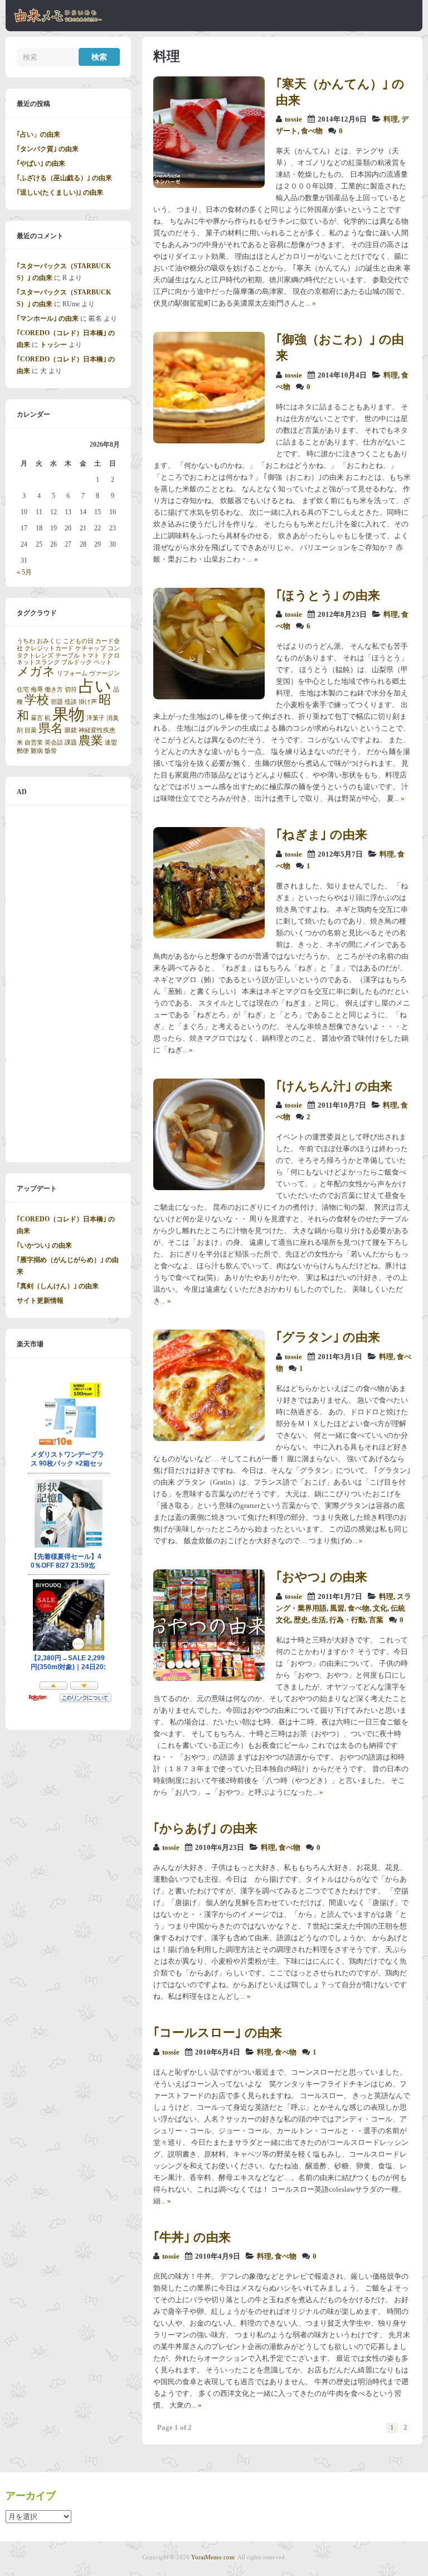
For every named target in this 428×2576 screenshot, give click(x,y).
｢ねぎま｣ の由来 (322, 835)
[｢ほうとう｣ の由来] (209, 697)
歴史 (301, 1620)
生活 (319, 1620)
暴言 (37, 718)
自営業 (34, 743)
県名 (51, 728)
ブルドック (77, 662)
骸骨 (51, 751)
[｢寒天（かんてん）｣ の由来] (209, 186)
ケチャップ (91, 648)
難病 (37, 751)
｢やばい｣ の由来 (41, 163)
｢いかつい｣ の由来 (44, 1245)
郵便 (23, 751)
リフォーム (72, 673)
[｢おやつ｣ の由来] (209, 1679)
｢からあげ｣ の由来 (205, 1828)
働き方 (54, 690)
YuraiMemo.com (213, 2557)
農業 (91, 741)
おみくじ (49, 641)
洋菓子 (96, 718)
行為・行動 (347, 1620)
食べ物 (312, 131)
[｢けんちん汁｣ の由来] (209, 1188)
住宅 (23, 690)
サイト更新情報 (40, 1301)
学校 (37, 700)
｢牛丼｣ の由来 (192, 2237)
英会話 (54, 743)
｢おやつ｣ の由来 (322, 1577)
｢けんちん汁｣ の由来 (334, 1086)
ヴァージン (104, 673)
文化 (380, 1608)
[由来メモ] (58, 21)
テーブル (67, 656)
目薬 (31, 730)
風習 (337, 1608)
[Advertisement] (68, 984)
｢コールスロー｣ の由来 (218, 2033)
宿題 (57, 702)
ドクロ (111, 656)
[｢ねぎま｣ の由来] (209, 936)
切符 (71, 690)
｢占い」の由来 (38, 134)
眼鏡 (71, 730)
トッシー (53, 345)
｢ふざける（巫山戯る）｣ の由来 (64, 178)
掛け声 (88, 702)
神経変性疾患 (97, 730)
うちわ (26, 641)
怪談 (71, 702)
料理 (391, 119)
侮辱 (37, 690)
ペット (103, 662)
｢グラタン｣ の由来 (328, 1337)
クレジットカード (49, 648)
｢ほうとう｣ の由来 (328, 595)
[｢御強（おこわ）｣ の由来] (209, 441)
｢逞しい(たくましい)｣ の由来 (60, 192)
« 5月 (24, 572)
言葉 (376, 1620)
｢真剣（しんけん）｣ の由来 (58, 1286)
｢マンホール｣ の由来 (48, 318)
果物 (69, 714)
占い (95, 686)
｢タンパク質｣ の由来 (48, 149)
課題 (71, 743)
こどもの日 (78, 641)
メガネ (36, 671)
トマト (91, 656)
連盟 (111, 743)
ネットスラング (38, 662)
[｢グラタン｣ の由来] (209, 1439)
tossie (293, 119)
